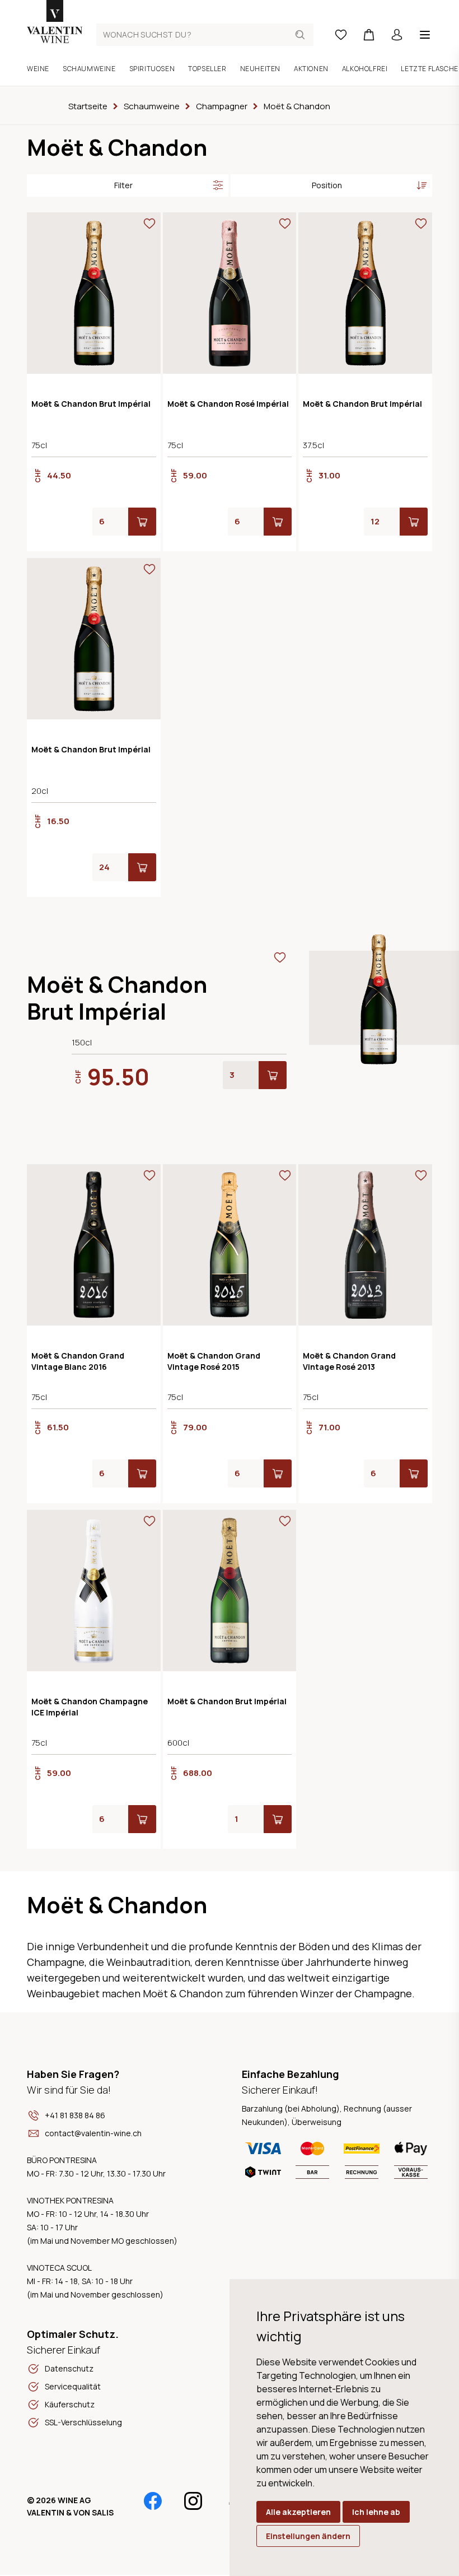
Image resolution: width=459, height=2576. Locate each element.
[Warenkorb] (369, 35)
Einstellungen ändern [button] (308, 2536)
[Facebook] (153, 2501)
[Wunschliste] (341, 35)
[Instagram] (193, 2501)
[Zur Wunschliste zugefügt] (149, 224)
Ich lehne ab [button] (376, 2512)
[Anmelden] (397, 35)
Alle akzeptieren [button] (298, 2512)
